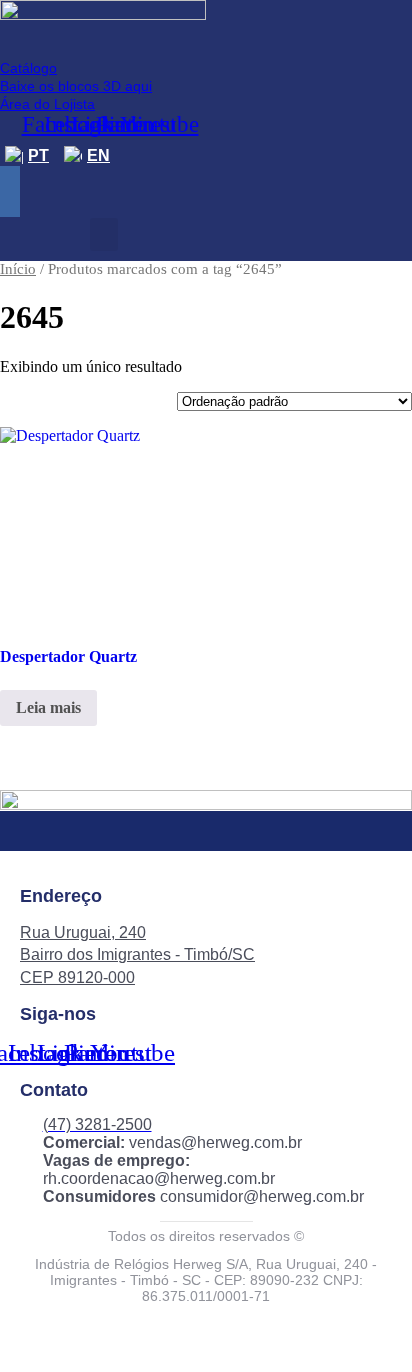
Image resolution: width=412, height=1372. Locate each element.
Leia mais (48, 707)
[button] (104, 234)
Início (18, 269)
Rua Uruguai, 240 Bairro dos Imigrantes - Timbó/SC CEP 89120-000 (137, 955)
